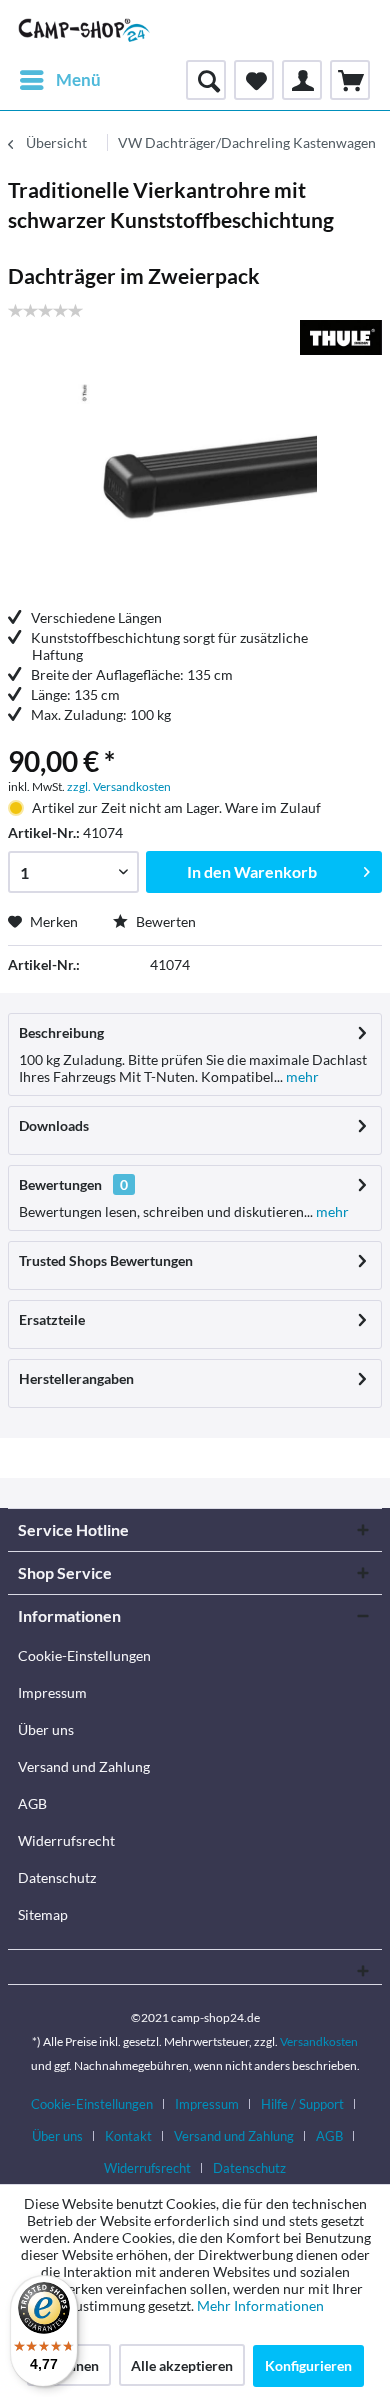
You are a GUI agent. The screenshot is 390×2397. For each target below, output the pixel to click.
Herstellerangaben (76, 1378)
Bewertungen (60, 1184)
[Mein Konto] (302, 80)
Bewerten (164, 921)
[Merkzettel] (254, 80)
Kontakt (128, 2136)
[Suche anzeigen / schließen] (206, 80)
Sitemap (43, 1914)
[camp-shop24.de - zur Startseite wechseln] (84, 30)
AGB (32, 1803)
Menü (78, 79)
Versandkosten (319, 2041)
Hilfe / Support (302, 2104)
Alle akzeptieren (182, 2365)
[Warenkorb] (350, 80)
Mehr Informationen (260, 2305)
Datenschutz (57, 1877)
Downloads (54, 1125)
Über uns (46, 1729)
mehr (301, 1076)
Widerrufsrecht (66, 1840)
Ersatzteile (52, 1319)
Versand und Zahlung (84, 1766)
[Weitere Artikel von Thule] (341, 337)
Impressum (52, 1692)
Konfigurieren (308, 2365)
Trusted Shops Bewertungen (106, 1260)
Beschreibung (61, 1032)
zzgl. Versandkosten (119, 786)
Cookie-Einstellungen (84, 1655)
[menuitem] (59, 80)
